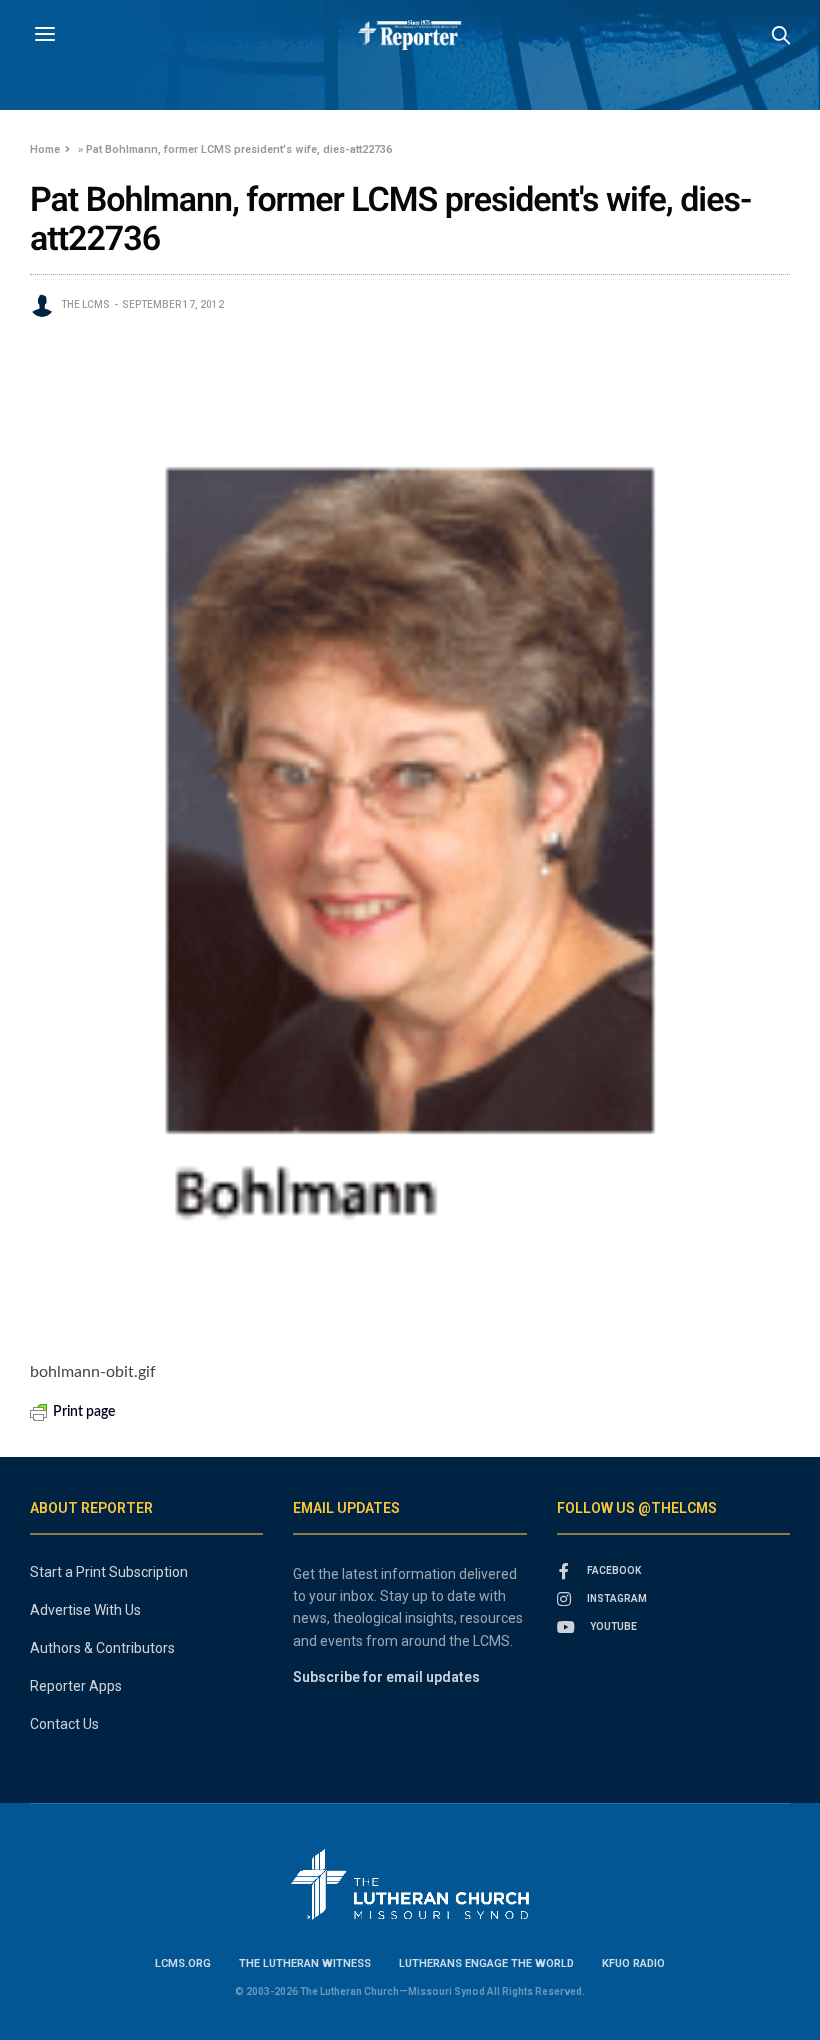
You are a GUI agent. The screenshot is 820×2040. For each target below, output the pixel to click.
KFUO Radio (633, 1963)
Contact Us (64, 1724)
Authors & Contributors (102, 1648)
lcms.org (183, 1963)
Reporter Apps (76, 1686)
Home (45, 149)
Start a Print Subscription (109, 1572)
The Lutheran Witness (305, 1963)
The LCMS (85, 304)
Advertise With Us (85, 1610)
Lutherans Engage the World (486, 1963)
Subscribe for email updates (386, 1677)
